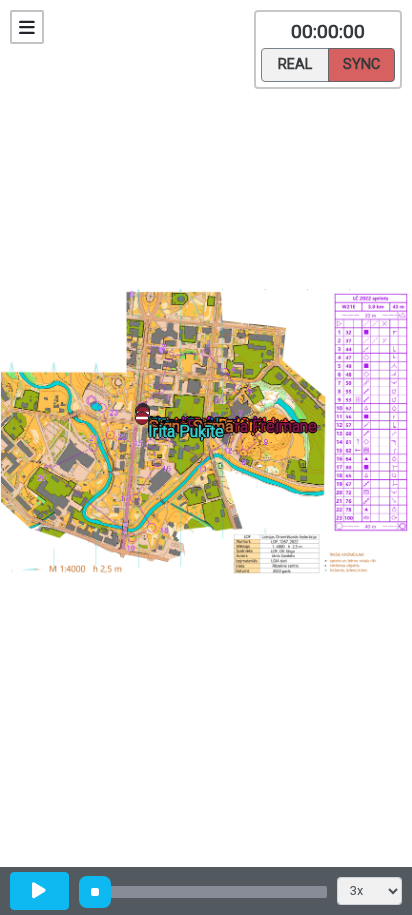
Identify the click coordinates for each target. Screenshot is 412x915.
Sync (361, 64)
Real (295, 64)
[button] (145, 421)
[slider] (95, 892)
